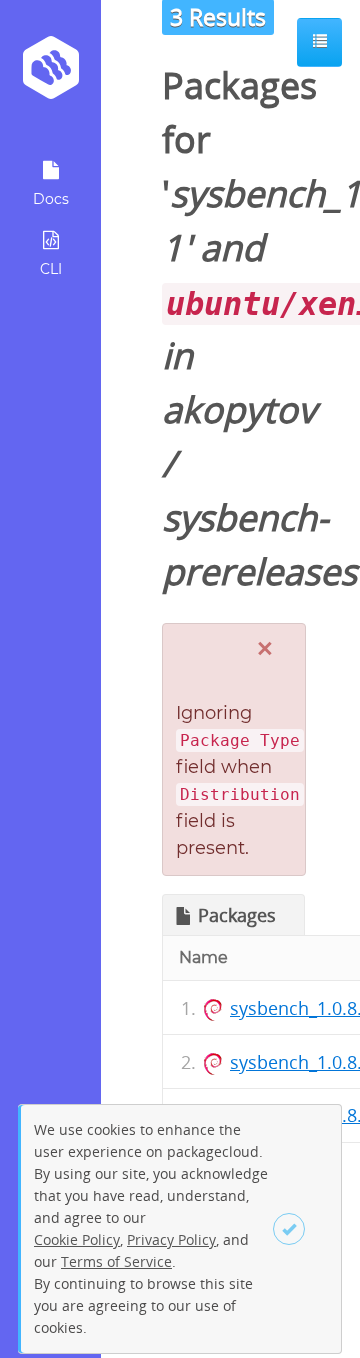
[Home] (50, 74)
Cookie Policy (77, 1239)
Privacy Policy (171, 1239)
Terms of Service (116, 1261)
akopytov (239, 409)
